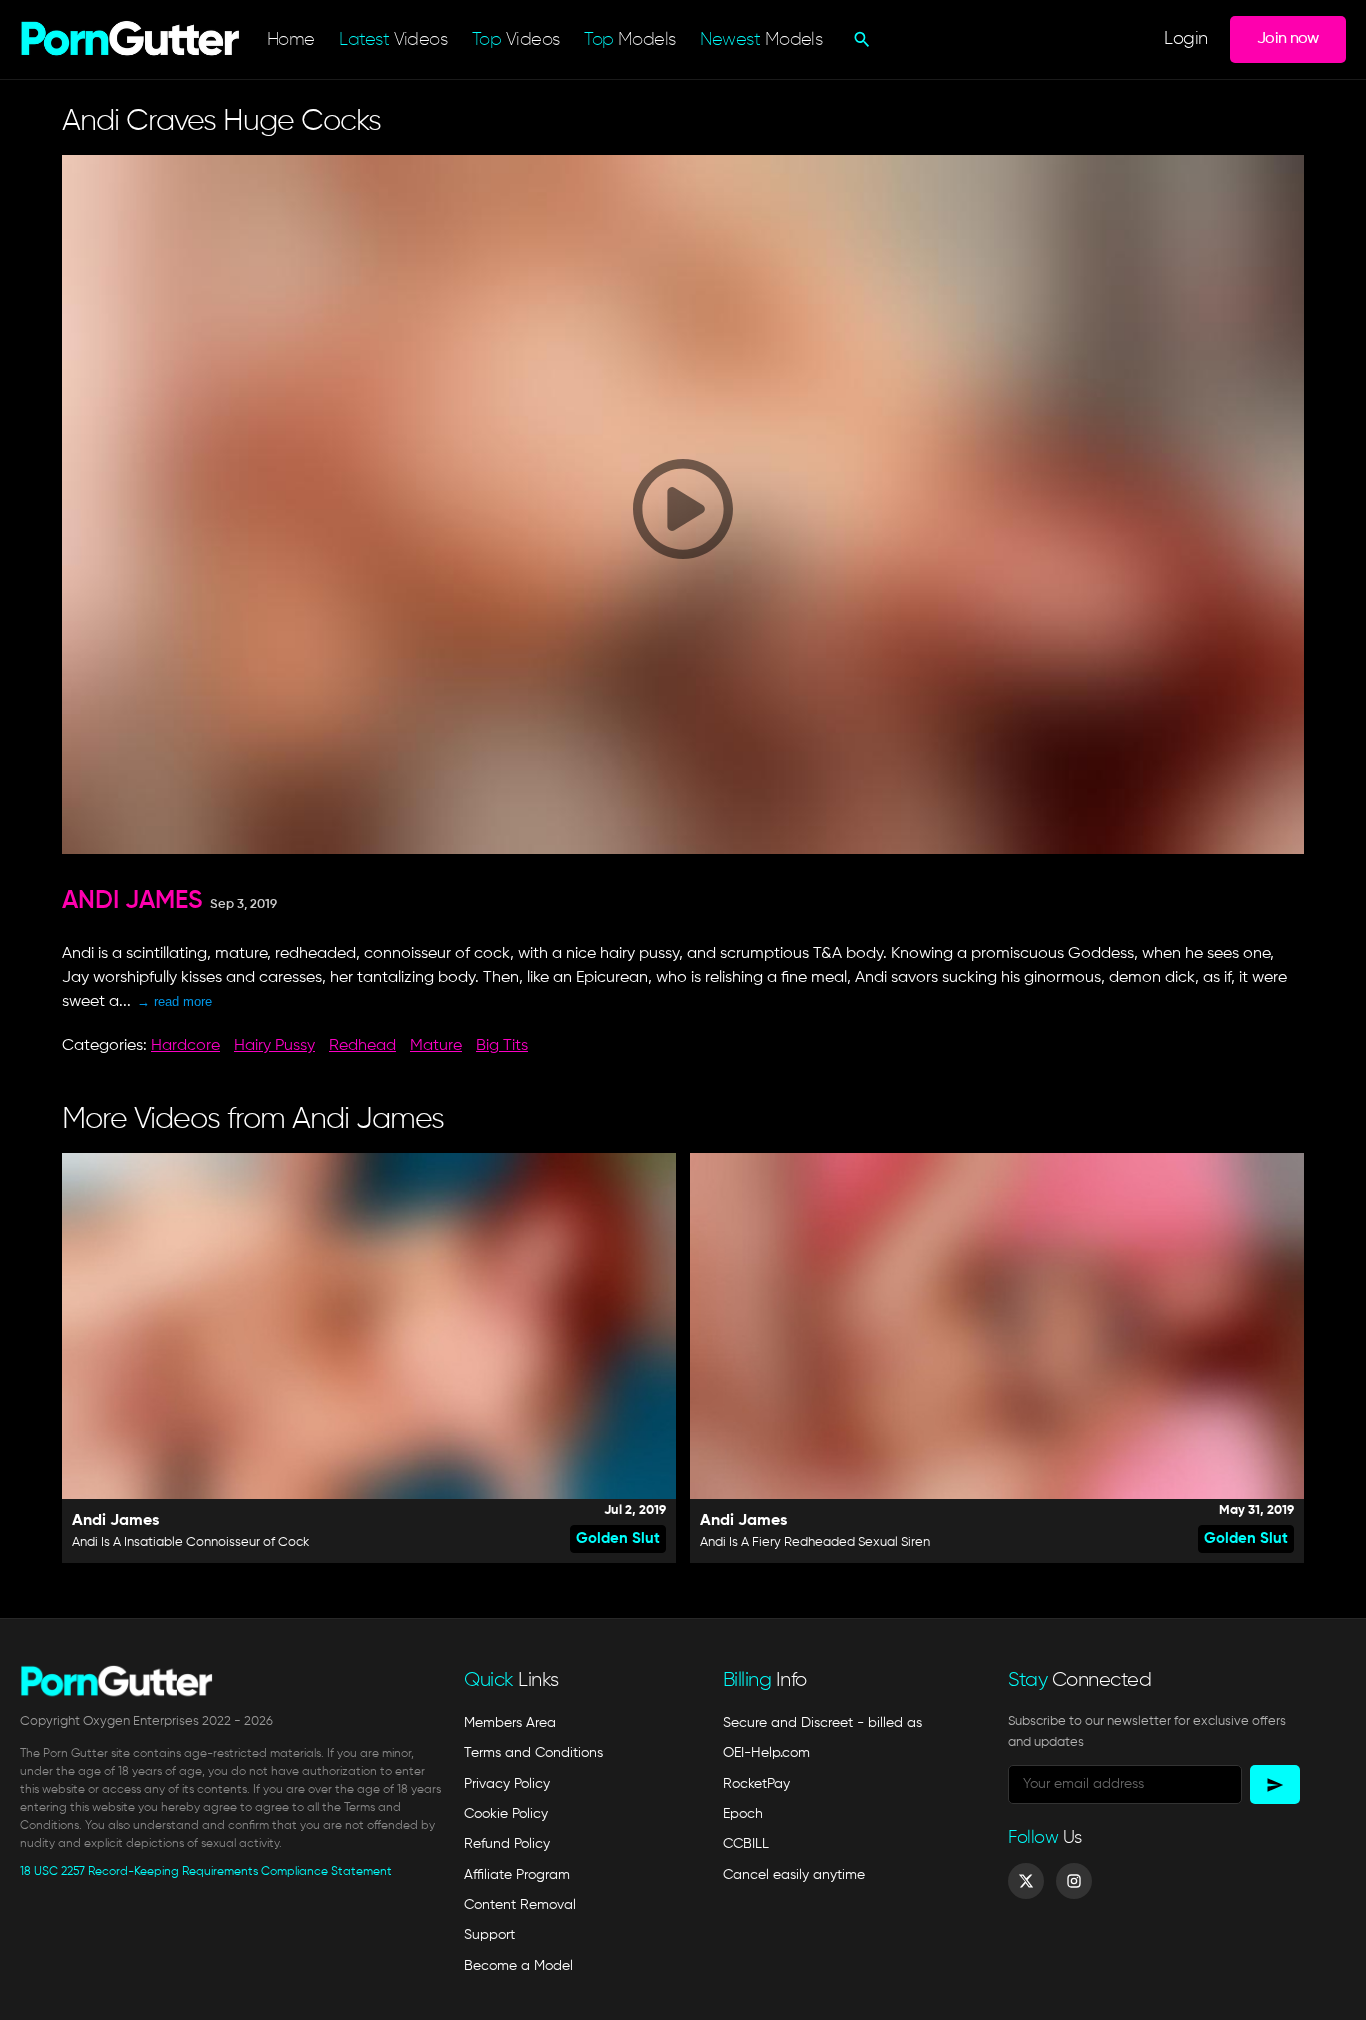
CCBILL (746, 1844)
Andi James (132, 901)
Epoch (743, 1814)
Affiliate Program (517, 1875)
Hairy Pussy (274, 1046)
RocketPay (756, 1784)
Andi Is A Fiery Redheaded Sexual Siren (815, 1542)
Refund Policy (507, 1844)
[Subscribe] (1275, 1784)
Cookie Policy (506, 1814)
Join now (1288, 38)
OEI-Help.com (766, 1753)
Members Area (510, 1723)
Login (1185, 39)
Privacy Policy (507, 1784)
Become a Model (518, 1966)
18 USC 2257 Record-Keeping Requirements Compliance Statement (206, 1872)
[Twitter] (1026, 1881)
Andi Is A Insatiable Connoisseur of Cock (190, 1542)
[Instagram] (1074, 1881)
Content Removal (520, 1905)
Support (489, 1935)
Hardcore (185, 1046)
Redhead (362, 1046)
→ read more (174, 1001)
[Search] (859, 39)
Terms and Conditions (533, 1753)
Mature (436, 1046)
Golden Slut (618, 1538)
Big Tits (502, 1046)
